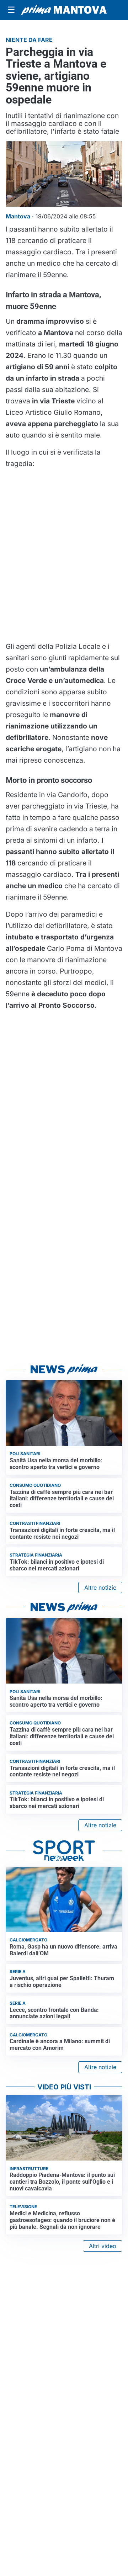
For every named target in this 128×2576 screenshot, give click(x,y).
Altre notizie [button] (100, 1588)
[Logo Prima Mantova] (64, 10)
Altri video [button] (103, 2246)
